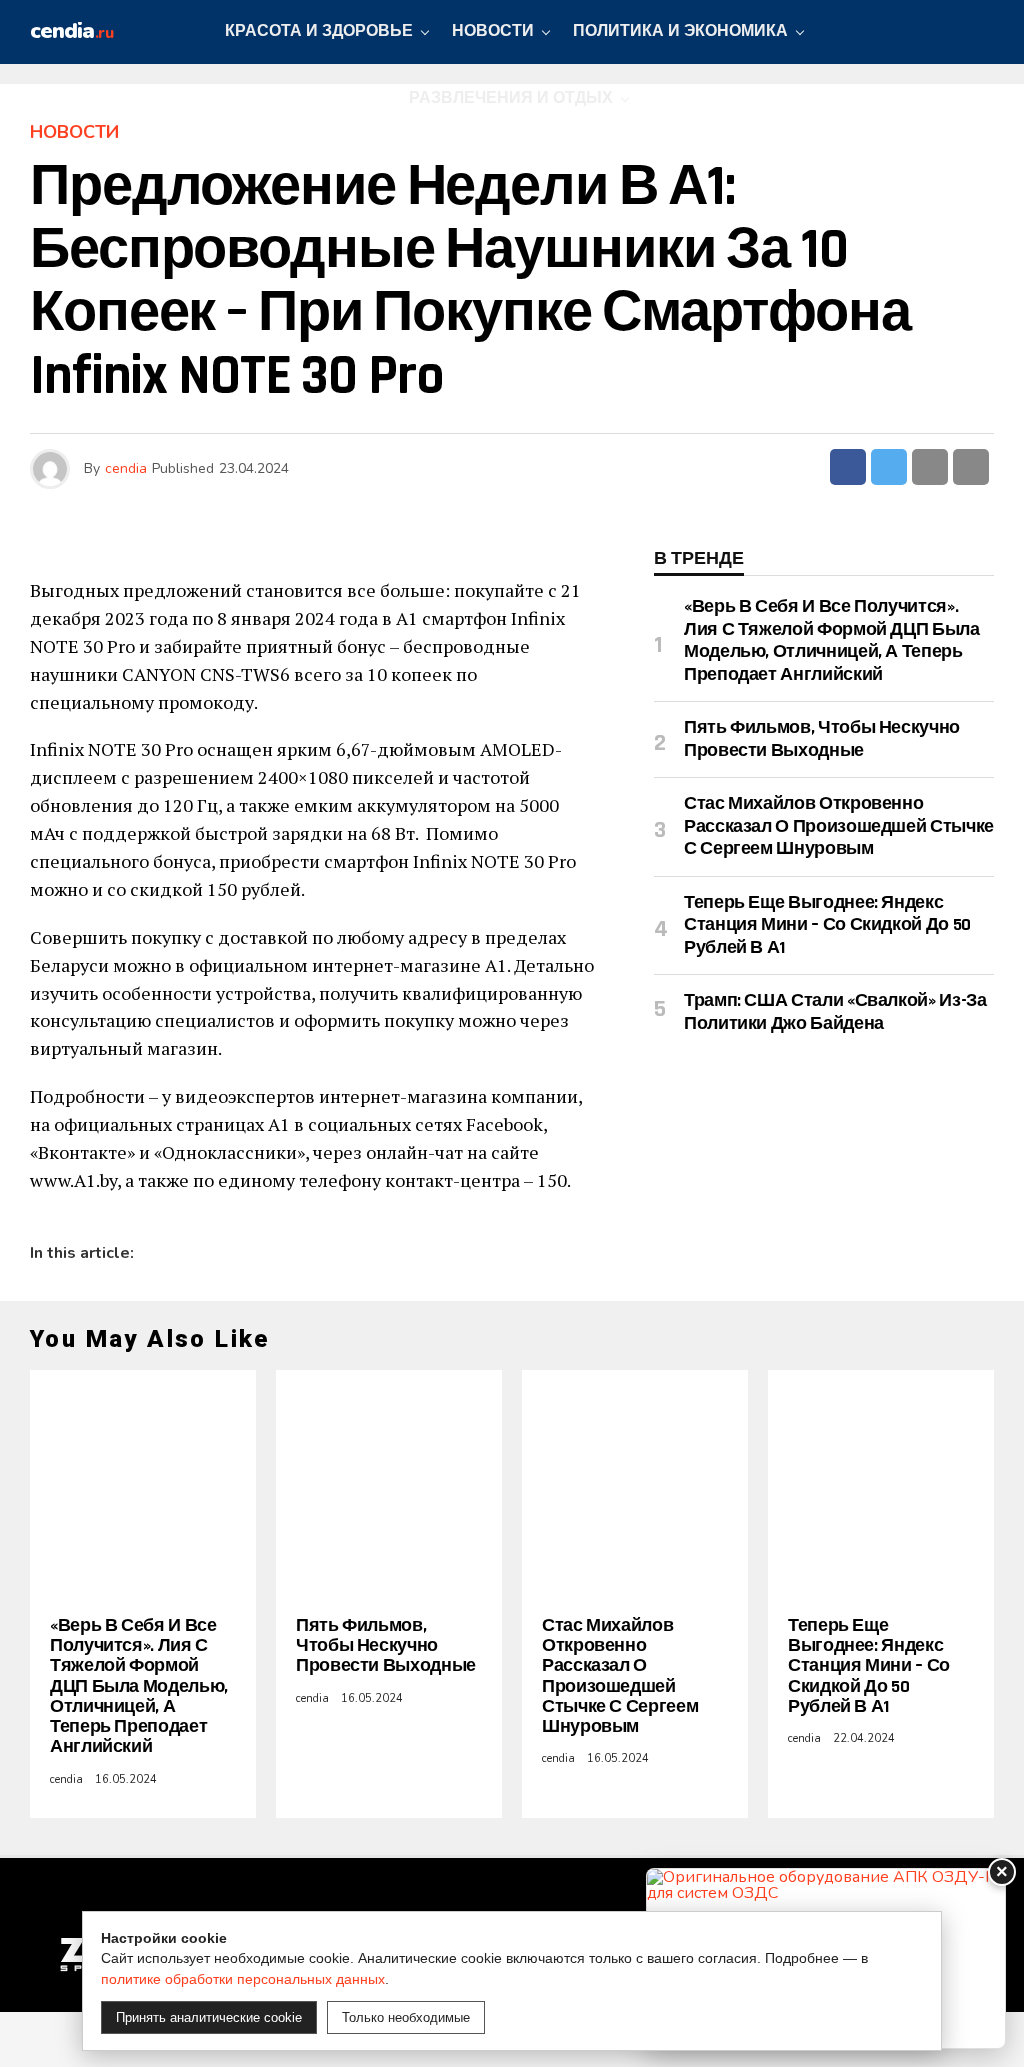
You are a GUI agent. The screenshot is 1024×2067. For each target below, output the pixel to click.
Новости (493, 31)
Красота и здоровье (319, 31)
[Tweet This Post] (889, 467)
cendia (126, 468)
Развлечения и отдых (511, 98)
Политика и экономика (680, 31)
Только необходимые (406, 2017)
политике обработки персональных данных (243, 1979)
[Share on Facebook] (848, 467)
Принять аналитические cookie (209, 2017)
